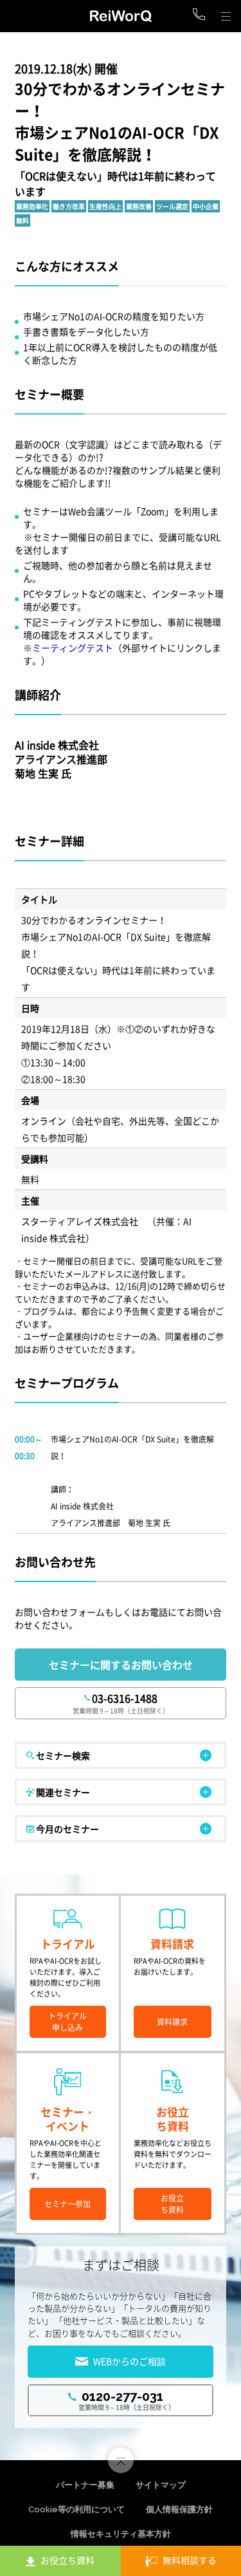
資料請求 (172, 2022)
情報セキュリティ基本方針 (121, 2534)
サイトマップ (161, 2485)
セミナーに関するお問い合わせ (121, 1665)
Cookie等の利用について (76, 2509)
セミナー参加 (67, 2204)
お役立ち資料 (172, 2204)
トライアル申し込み (67, 2022)
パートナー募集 (85, 2485)
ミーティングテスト (73, 648)
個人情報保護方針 (179, 2509)
